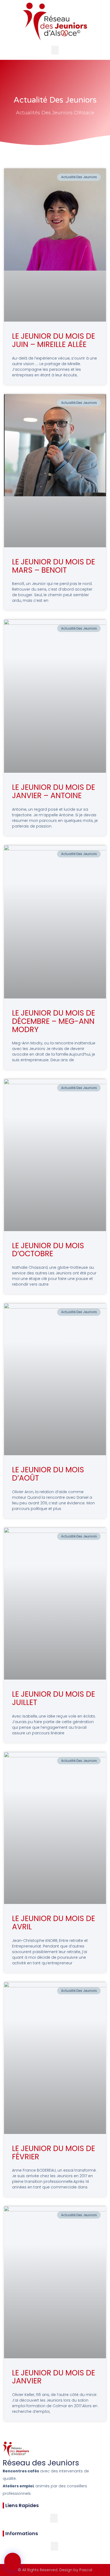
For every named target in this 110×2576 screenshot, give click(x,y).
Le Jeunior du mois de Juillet (54, 1698)
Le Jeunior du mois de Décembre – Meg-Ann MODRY (54, 1021)
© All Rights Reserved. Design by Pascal (55, 2570)
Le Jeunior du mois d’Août (48, 1474)
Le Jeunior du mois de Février (54, 2153)
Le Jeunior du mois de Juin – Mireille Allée (54, 340)
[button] (55, 50)
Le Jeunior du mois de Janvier (54, 2377)
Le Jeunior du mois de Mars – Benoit (54, 566)
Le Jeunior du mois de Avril (54, 1923)
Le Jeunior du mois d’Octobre (48, 1250)
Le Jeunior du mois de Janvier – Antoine (54, 791)
